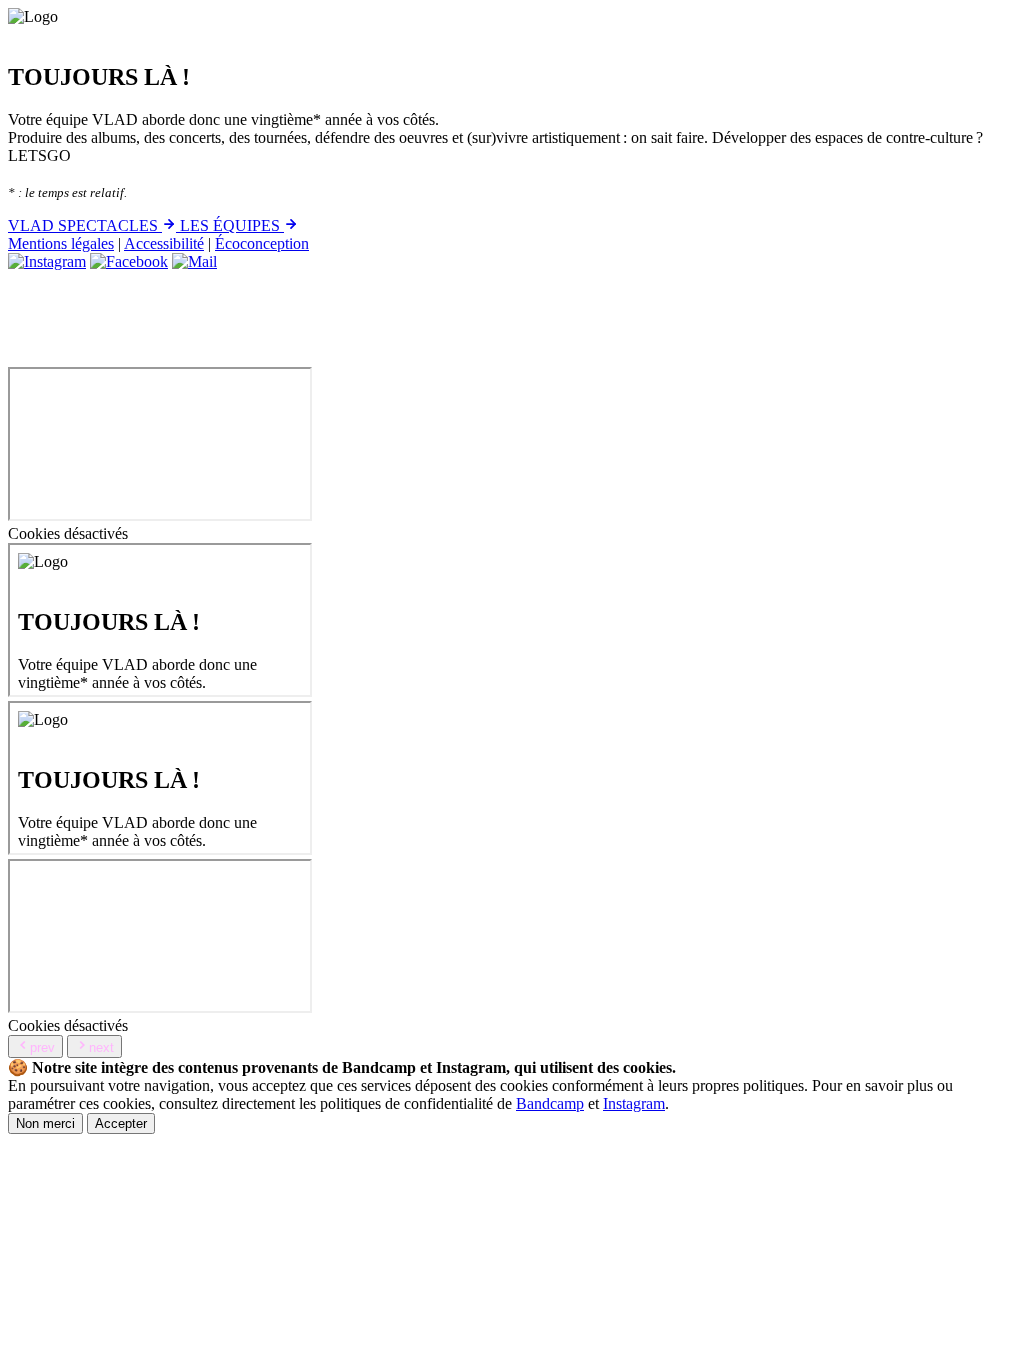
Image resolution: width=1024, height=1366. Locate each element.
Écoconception (262, 243)
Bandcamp (550, 1103)
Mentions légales (61, 243)
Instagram (634, 1103)
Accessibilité (164, 243)
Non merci (45, 1123)
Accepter (121, 1123)
